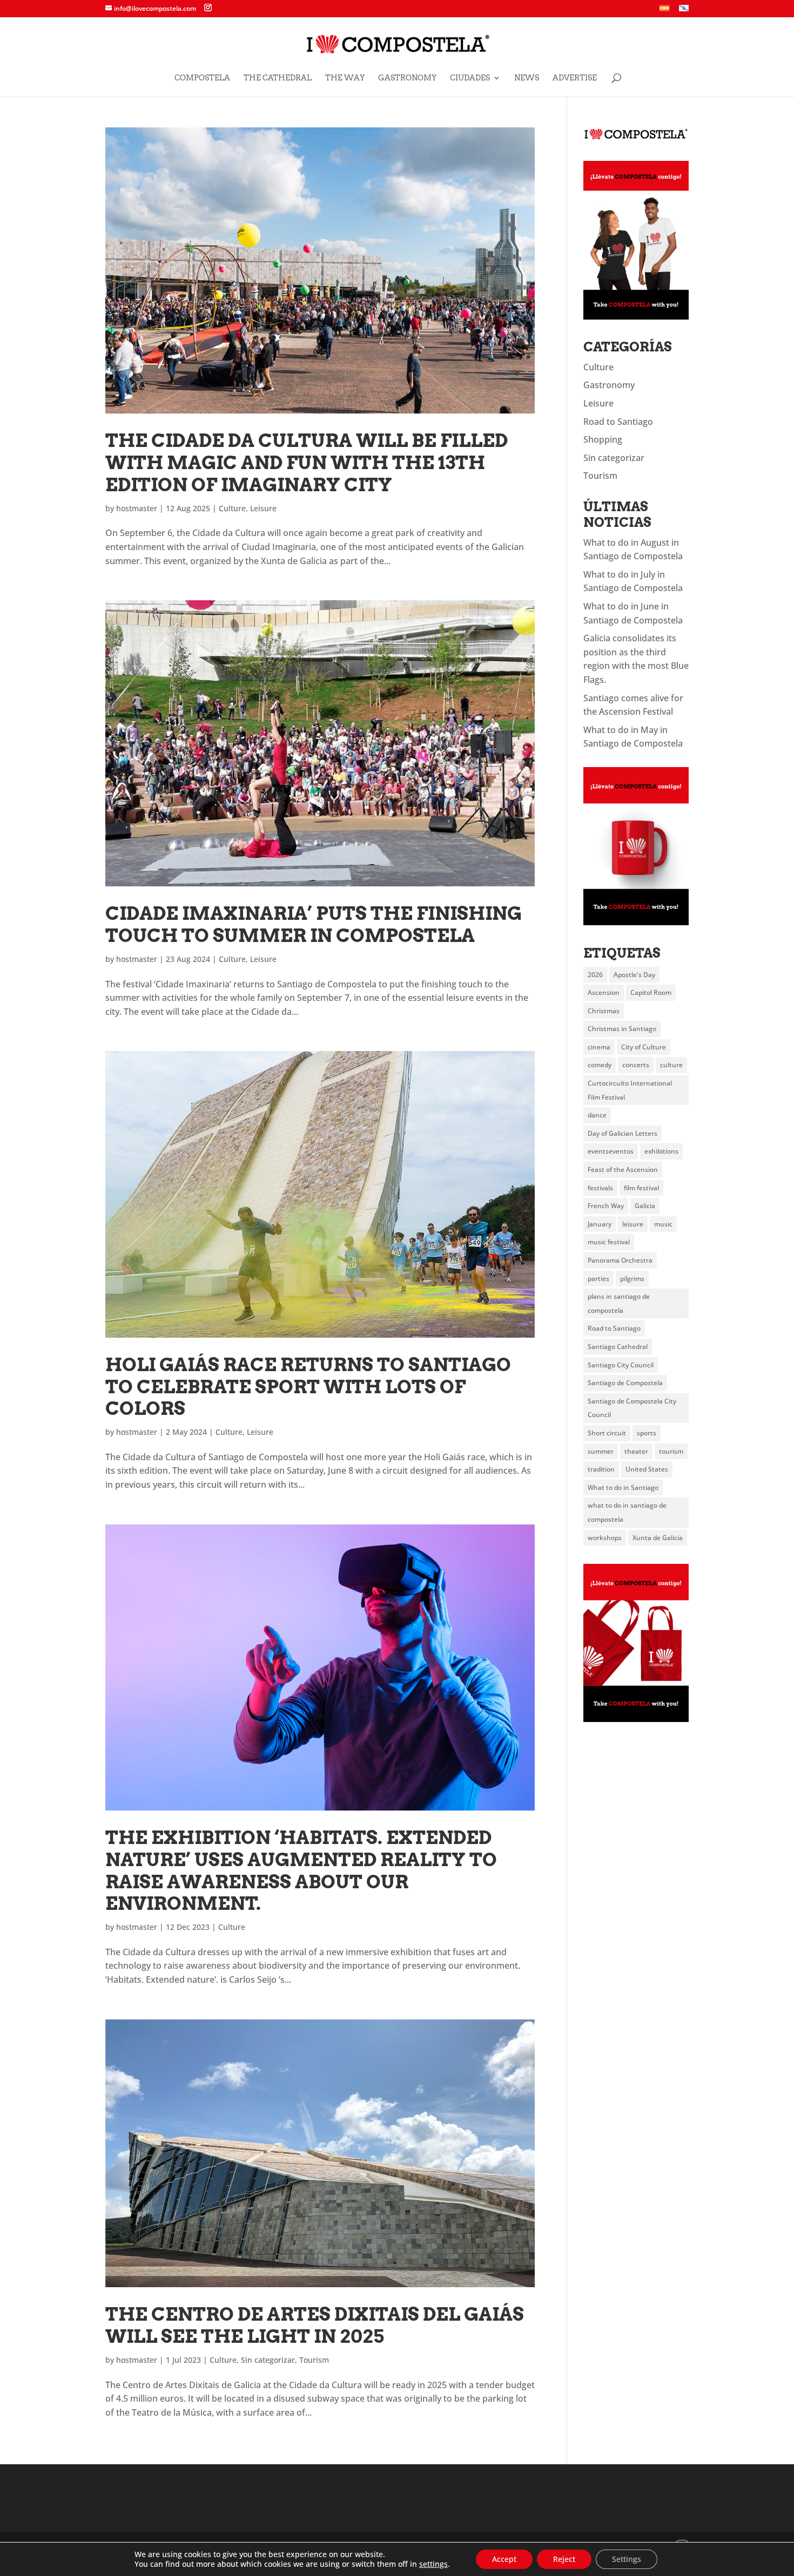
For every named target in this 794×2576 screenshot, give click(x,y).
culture (671, 1065)
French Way (606, 1206)
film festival (641, 1188)
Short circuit (607, 1433)
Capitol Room (651, 992)
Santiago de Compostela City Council (632, 1408)
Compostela (202, 78)
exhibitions (661, 1151)
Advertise (575, 78)
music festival (609, 1242)
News (527, 78)
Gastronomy (407, 78)
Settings (627, 2559)
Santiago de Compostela (625, 1383)
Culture (232, 508)
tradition (601, 1469)
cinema (599, 1047)
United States (647, 1469)
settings (433, 2564)
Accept (504, 2559)
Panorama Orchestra (620, 1260)
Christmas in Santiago (622, 1029)
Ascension (604, 992)
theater (636, 1451)
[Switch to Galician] (684, 11)
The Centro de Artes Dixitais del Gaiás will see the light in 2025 (315, 2325)
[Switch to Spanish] (664, 11)
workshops (605, 1538)
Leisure (263, 508)
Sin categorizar (268, 2360)
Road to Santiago (618, 422)
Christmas (604, 1011)
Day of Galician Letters (623, 1133)
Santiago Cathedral (618, 1347)
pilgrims (632, 1279)
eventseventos (611, 1151)
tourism (671, 1451)
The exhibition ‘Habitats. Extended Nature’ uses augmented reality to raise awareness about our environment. (301, 1870)
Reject (564, 2559)
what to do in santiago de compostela (627, 1512)
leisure (633, 1224)
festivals (600, 1188)
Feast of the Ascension (623, 1170)
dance (597, 1115)
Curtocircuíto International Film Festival (630, 1090)
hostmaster (137, 508)
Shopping (603, 439)
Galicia (645, 1206)
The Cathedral (278, 78)
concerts (636, 1065)
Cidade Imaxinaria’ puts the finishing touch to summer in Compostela (314, 924)
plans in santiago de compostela (619, 1303)
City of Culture (644, 1047)
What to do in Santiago (623, 1487)
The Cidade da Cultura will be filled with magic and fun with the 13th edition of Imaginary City (307, 462)
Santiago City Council (621, 1365)
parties (598, 1279)
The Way (345, 78)
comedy (600, 1065)
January (600, 1224)
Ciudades (470, 78)
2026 (595, 975)
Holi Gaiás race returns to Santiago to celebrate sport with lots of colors (308, 1387)
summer (601, 1451)
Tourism (314, 2360)
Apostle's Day (634, 975)
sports (647, 1433)
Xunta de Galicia (658, 1538)
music (663, 1224)
